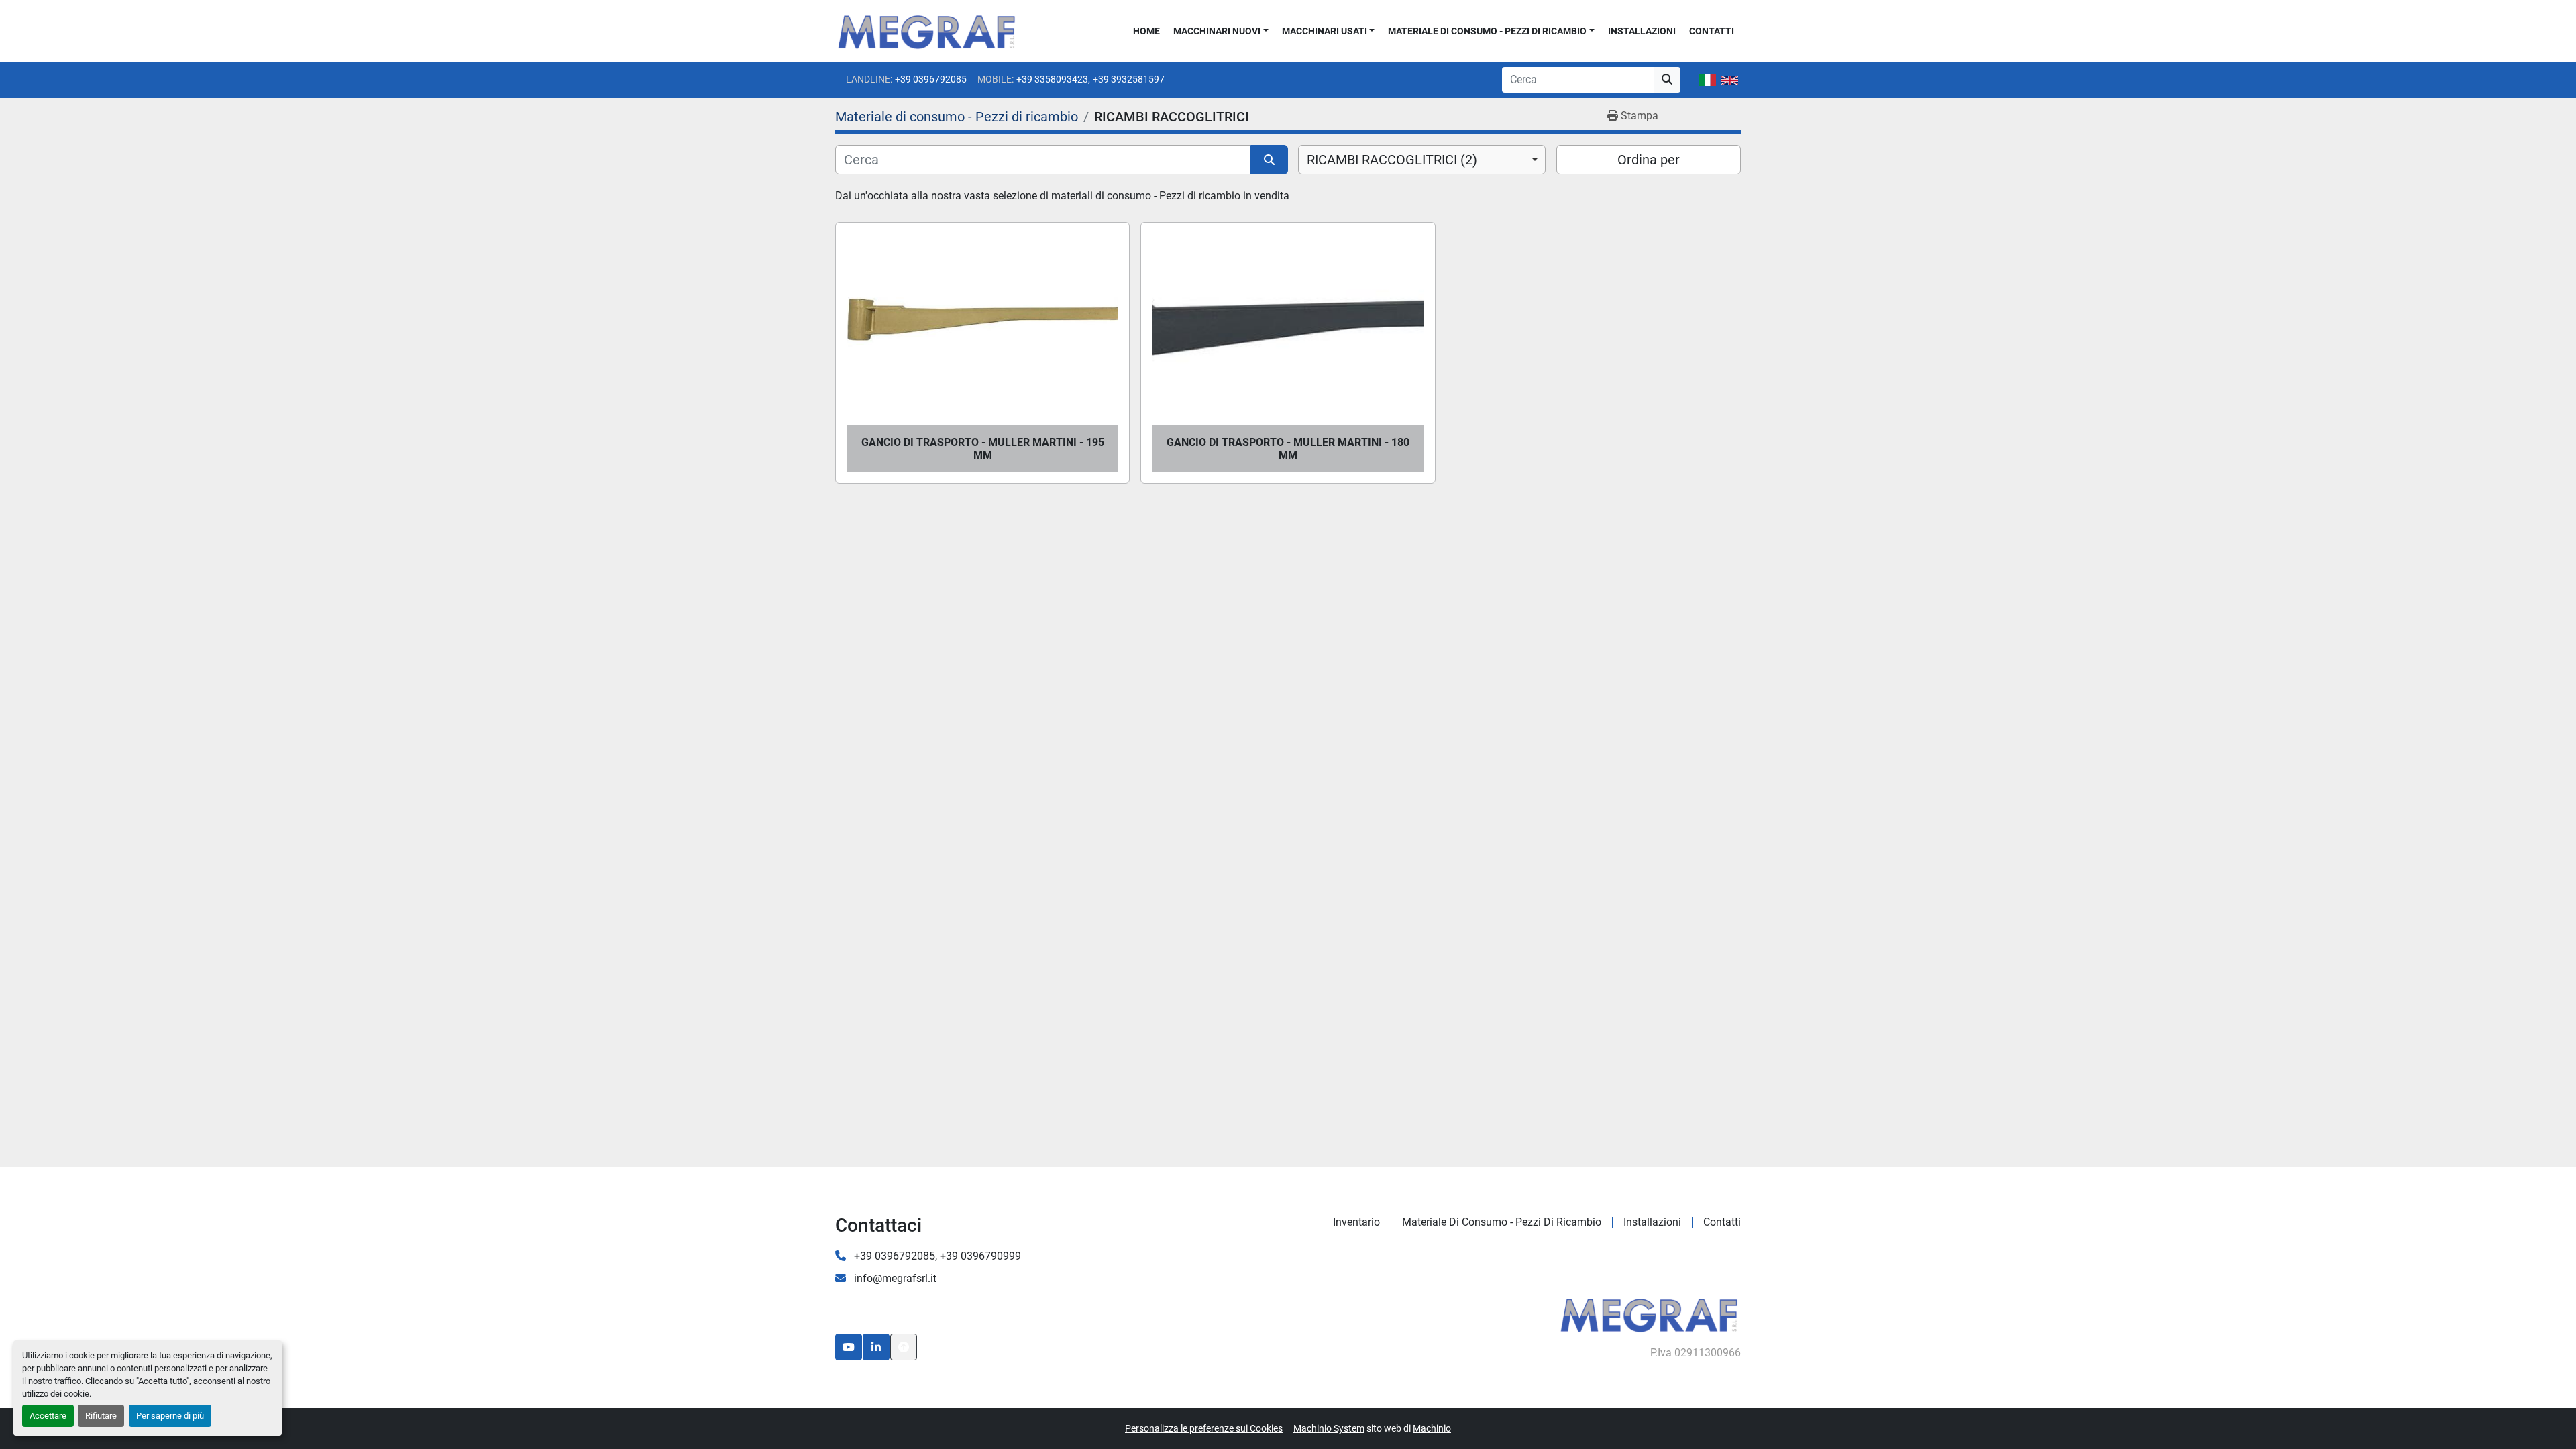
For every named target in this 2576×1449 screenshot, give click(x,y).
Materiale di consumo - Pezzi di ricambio (1487, 31)
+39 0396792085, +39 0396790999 (936, 1256)
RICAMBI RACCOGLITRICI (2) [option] (1392, 160)
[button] (1221, 31)
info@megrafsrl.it (894, 1278)
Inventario (1356, 1222)
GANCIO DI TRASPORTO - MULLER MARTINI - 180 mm (1288, 449)
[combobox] (1422, 160)
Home (1146, 31)
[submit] (1667, 80)
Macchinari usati (1325, 31)
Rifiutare (101, 1416)
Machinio (1432, 1428)
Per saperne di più (170, 1416)
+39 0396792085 (931, 79)
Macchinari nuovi (1217, 31)
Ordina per (1649, 160)
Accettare (48, 1416)
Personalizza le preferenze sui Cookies (1204, 1428)
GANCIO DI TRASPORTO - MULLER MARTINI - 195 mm (983, 449)
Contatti (1712, 31)
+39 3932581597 (1129, 79)
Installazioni (1642, 31)
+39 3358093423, (1053, 79)
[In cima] (904, 1347)
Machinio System (1329, 1428)
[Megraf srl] (1649, 1313)
